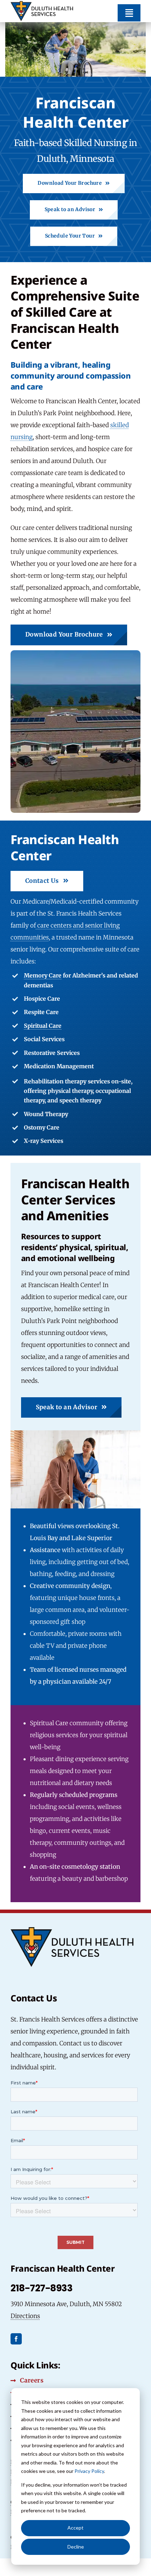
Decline (76, 2547)
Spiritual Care (43, 1026)
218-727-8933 (41, 2288)
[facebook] (16, 2339)
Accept (75, 2528)
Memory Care (43, 975)
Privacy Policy (89, 2471)
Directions (25, 2316)
